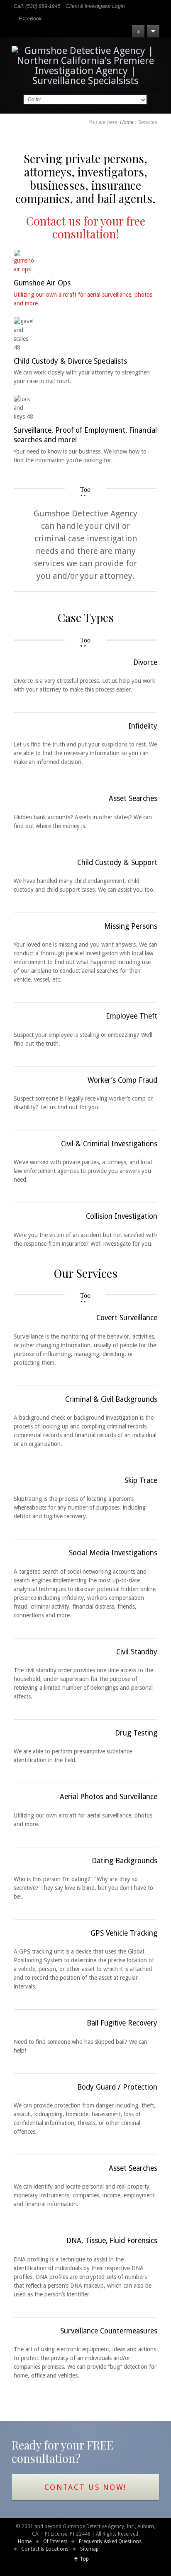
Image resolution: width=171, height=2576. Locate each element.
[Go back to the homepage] (85, 66)
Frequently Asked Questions (110, 2541)
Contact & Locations (45, 2549)
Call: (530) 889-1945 (37, 6)
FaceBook (30, 19)
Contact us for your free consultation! (86, 227)
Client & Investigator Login (95, 6)
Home (127, 122)
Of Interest (55, 2541)
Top (84, 2559)
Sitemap (89, 2549)
